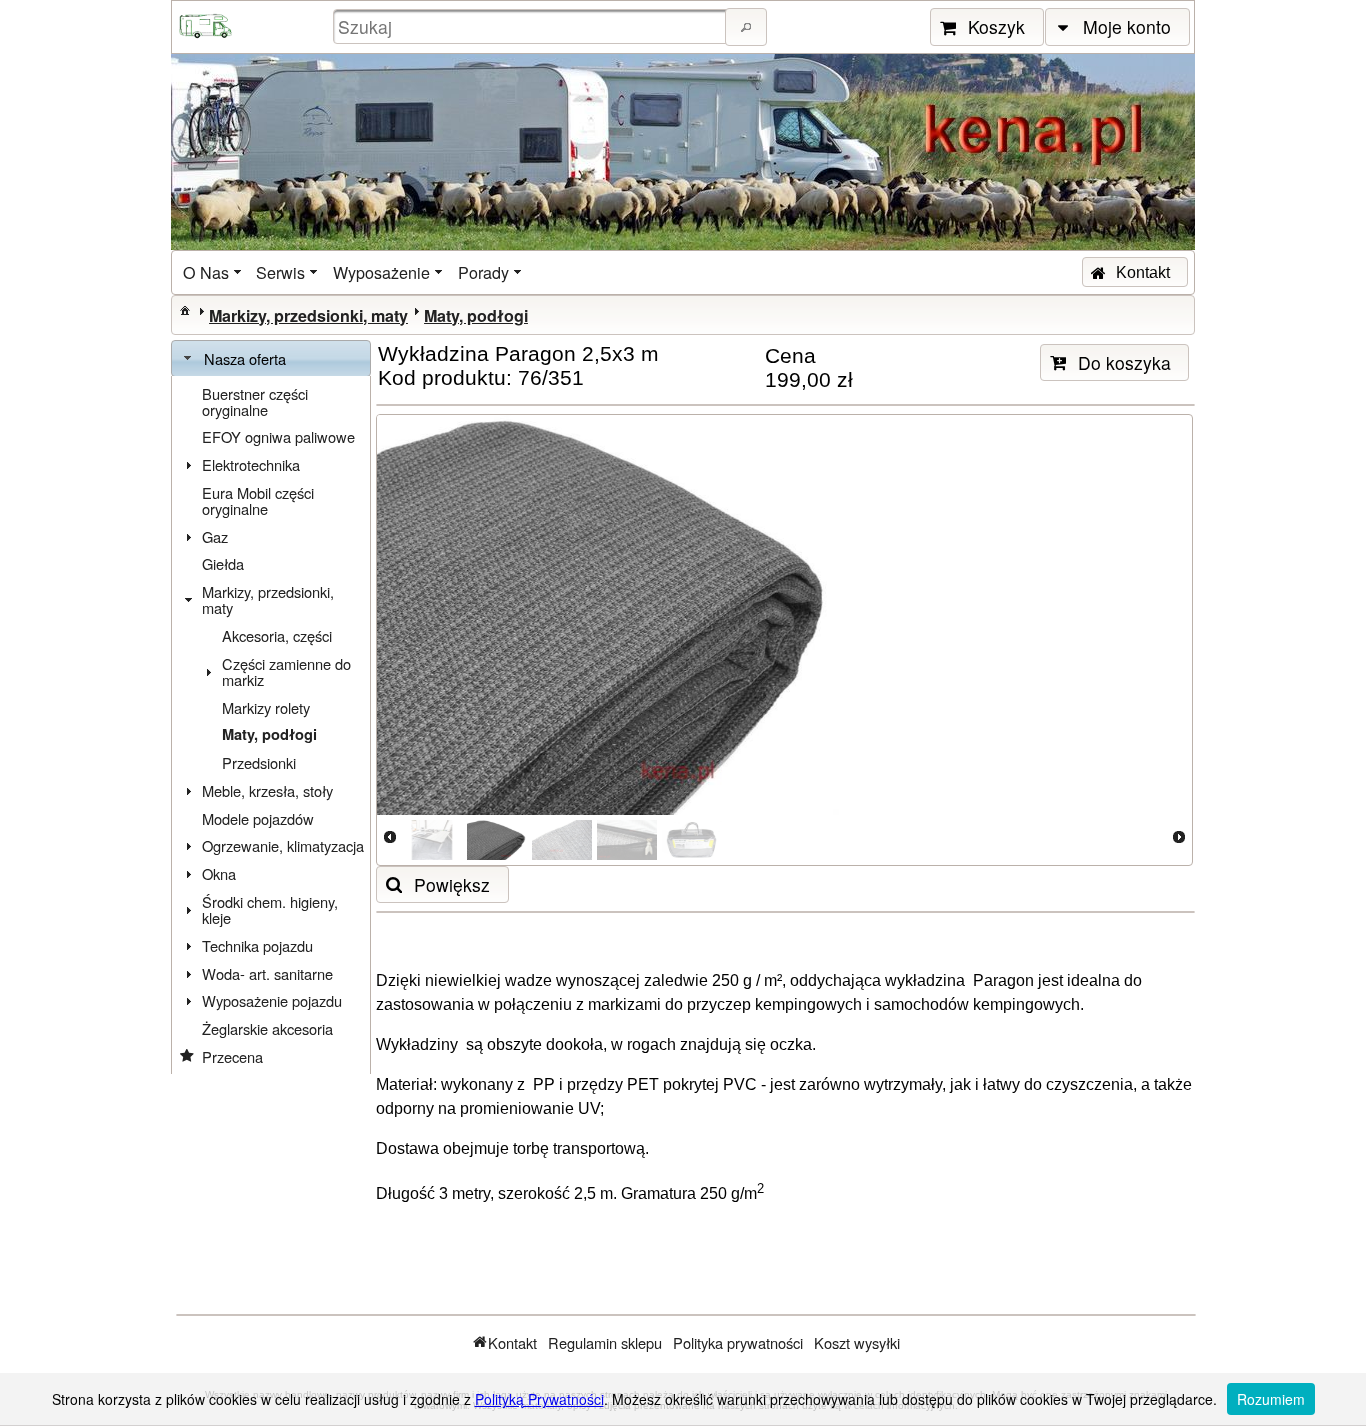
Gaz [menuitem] (215, 536)
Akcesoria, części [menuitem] (277, 635)
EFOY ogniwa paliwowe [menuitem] (278, 436)
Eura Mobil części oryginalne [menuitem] (258, 500)
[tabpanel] (271, 725)
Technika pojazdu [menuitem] (257, 945)
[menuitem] (214, 272)
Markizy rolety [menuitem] (266, 707)
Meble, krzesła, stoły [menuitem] (267, 790)
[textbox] (532, 26)
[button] (746, 27)
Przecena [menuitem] (232, 1056)
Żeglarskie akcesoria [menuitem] (267, 1028)
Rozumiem (1271, 1399)
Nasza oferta (245, 358)
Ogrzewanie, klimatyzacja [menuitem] (283, 845)
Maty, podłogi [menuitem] (269, 734)
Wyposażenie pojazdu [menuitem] (272, 1000)
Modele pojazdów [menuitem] (258, 818)
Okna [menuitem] (219, 873)
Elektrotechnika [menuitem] (251, 464)
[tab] (271, 359)
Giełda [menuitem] (223, 563)
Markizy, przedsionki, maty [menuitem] (268, 599)
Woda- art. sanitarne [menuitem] (267, 973)
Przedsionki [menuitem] (259, 762)
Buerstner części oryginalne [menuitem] (255, 401)
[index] (185, 310)
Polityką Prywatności (539, 1399)
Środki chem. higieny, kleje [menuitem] (270, 909)
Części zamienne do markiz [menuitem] (286, 671)
